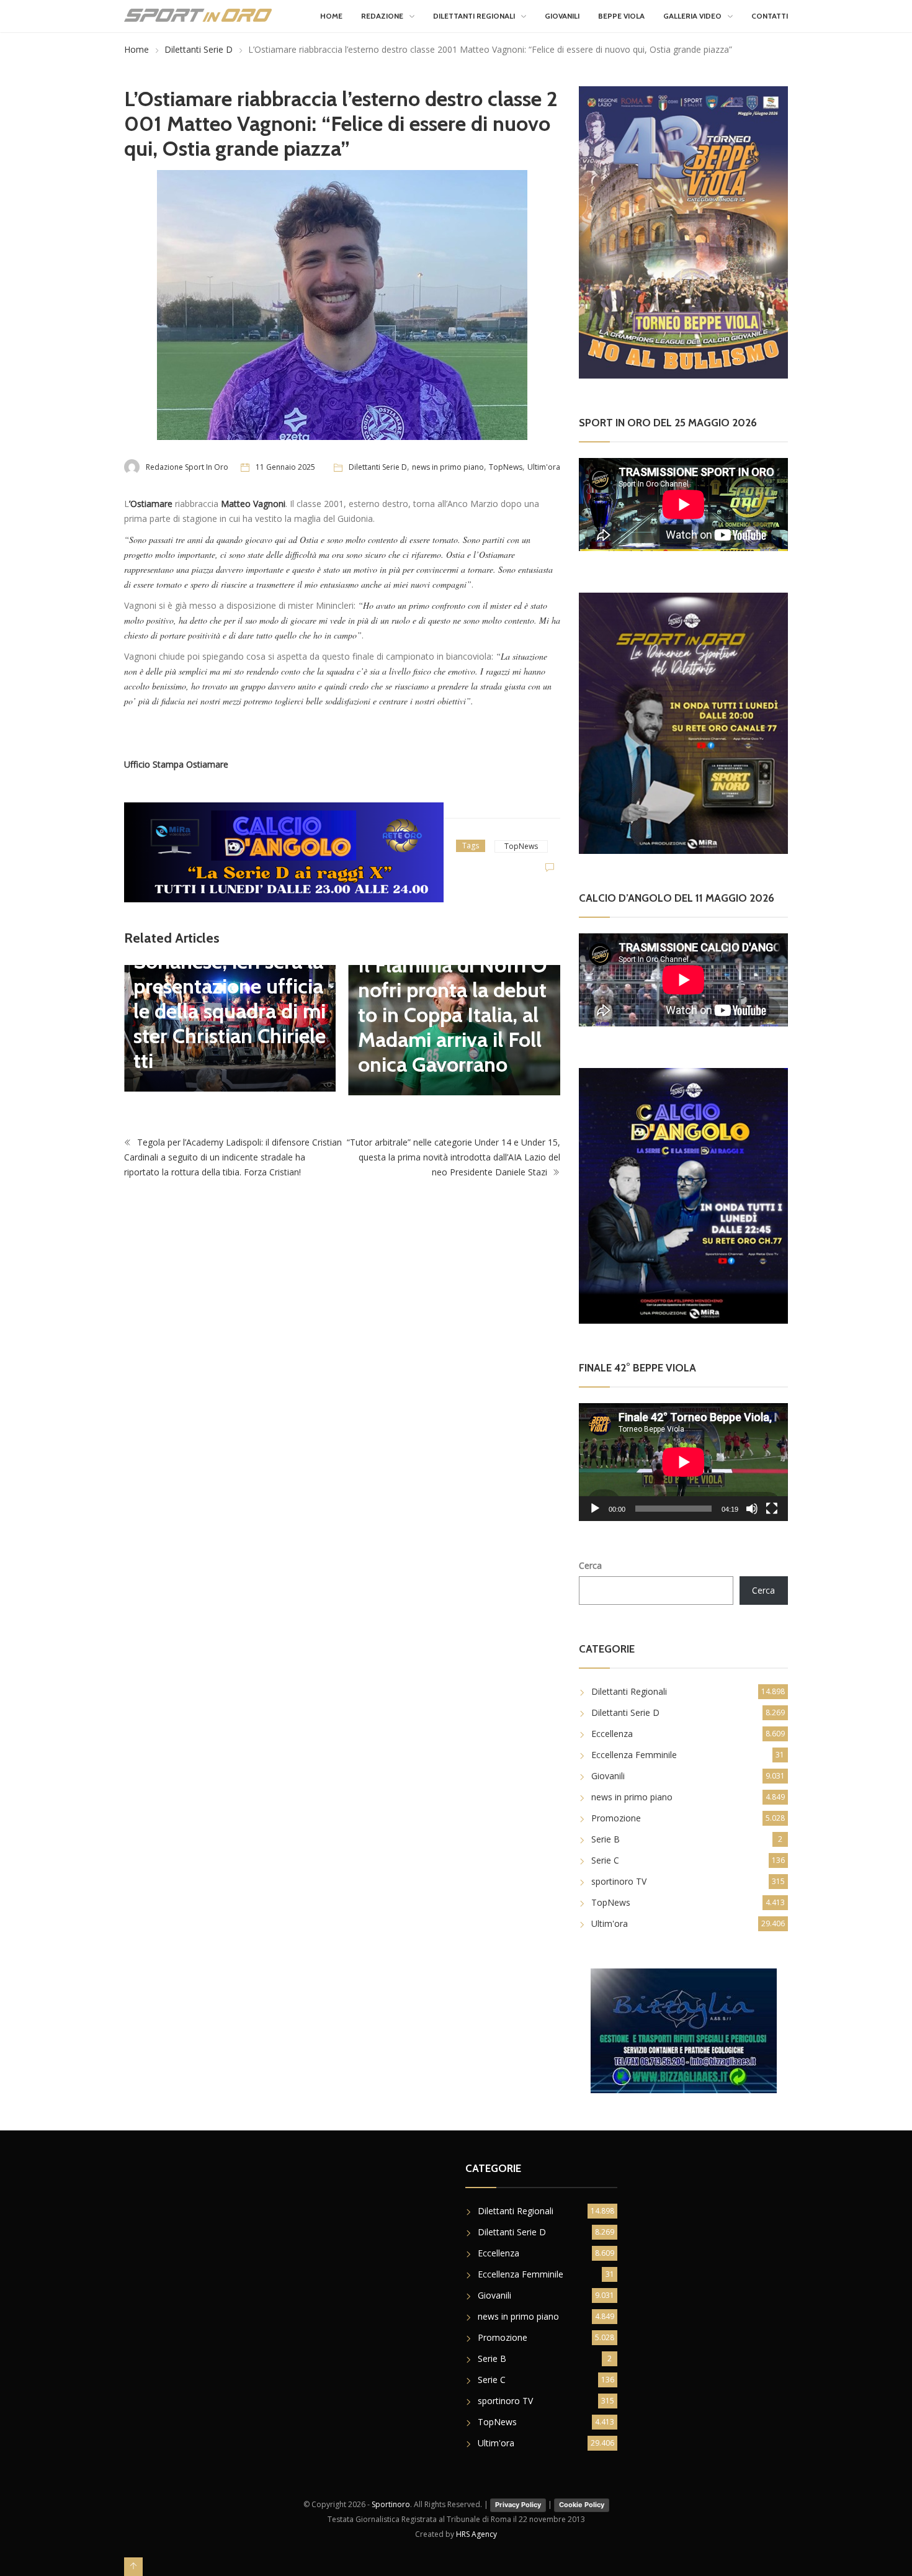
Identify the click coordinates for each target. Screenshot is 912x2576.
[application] (683, 1462)
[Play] (595, 1509)
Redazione (382, 16)
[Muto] (752, 1509)
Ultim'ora (544, 467)
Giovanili (562, 16)
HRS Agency (476, 2534)
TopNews (506, 467)
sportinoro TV (619, 1881)
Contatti (770, 16)
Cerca (590, 1565)
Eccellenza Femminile (634, 1755)
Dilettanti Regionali (474, 16)
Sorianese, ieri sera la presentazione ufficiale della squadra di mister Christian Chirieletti (230, 1011)
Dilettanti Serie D (199, 49)
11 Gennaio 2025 (285, 467)
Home (331, 16)
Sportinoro (391, 2504)
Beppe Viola (621, 16)
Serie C (605, 1860)
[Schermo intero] (772, 1509)
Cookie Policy (582, 2505)
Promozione (616, 1818)
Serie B (606, 1839)
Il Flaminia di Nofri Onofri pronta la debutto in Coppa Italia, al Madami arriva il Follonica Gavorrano (453, 1015)
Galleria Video (692, 16)
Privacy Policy (518, 2505)
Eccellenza (612, 1734)
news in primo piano (448, 467)
